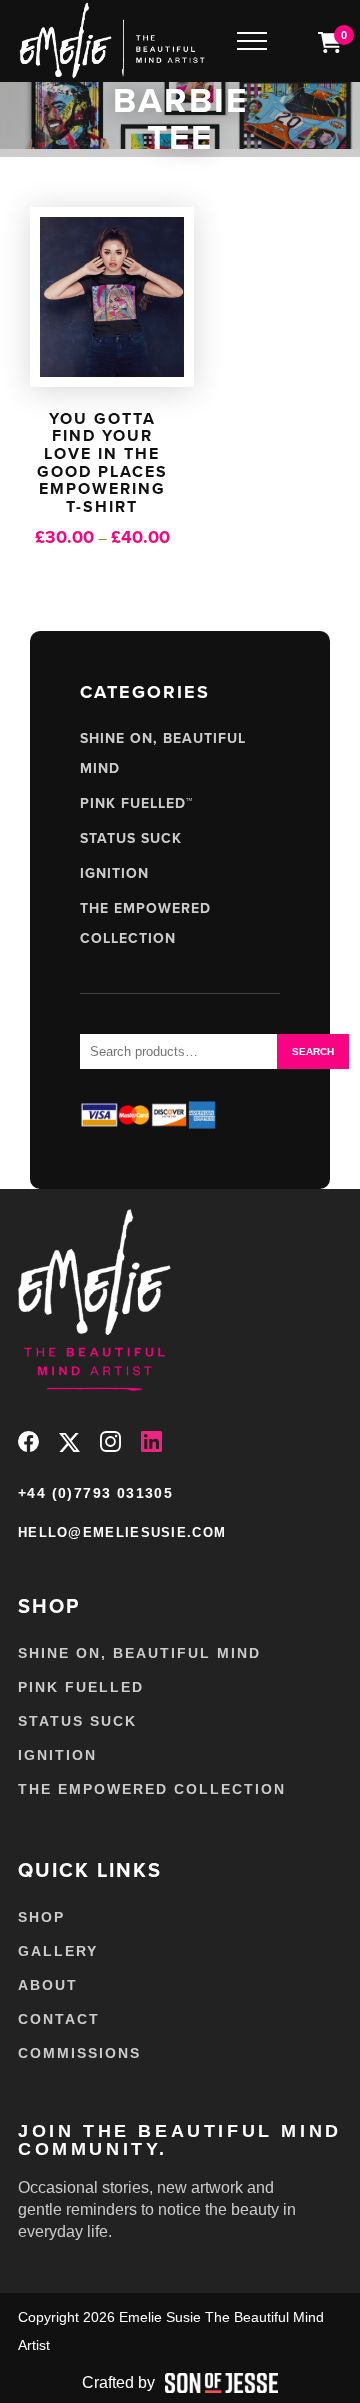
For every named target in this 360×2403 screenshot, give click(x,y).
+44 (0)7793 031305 (95, 1493)
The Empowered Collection (152, 1789)
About (48, 1985)
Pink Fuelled (81, 1687)
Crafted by (118, 2382)
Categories (145, 692)
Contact (59, 2019)
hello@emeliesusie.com (122, 1532)
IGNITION (114, 873)
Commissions (79, 2053)
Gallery (58, 1951)
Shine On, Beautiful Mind (139, 1653)
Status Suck (131, 838)
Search (313, 1051)
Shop (41, 1917)
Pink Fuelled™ (136, 803)
